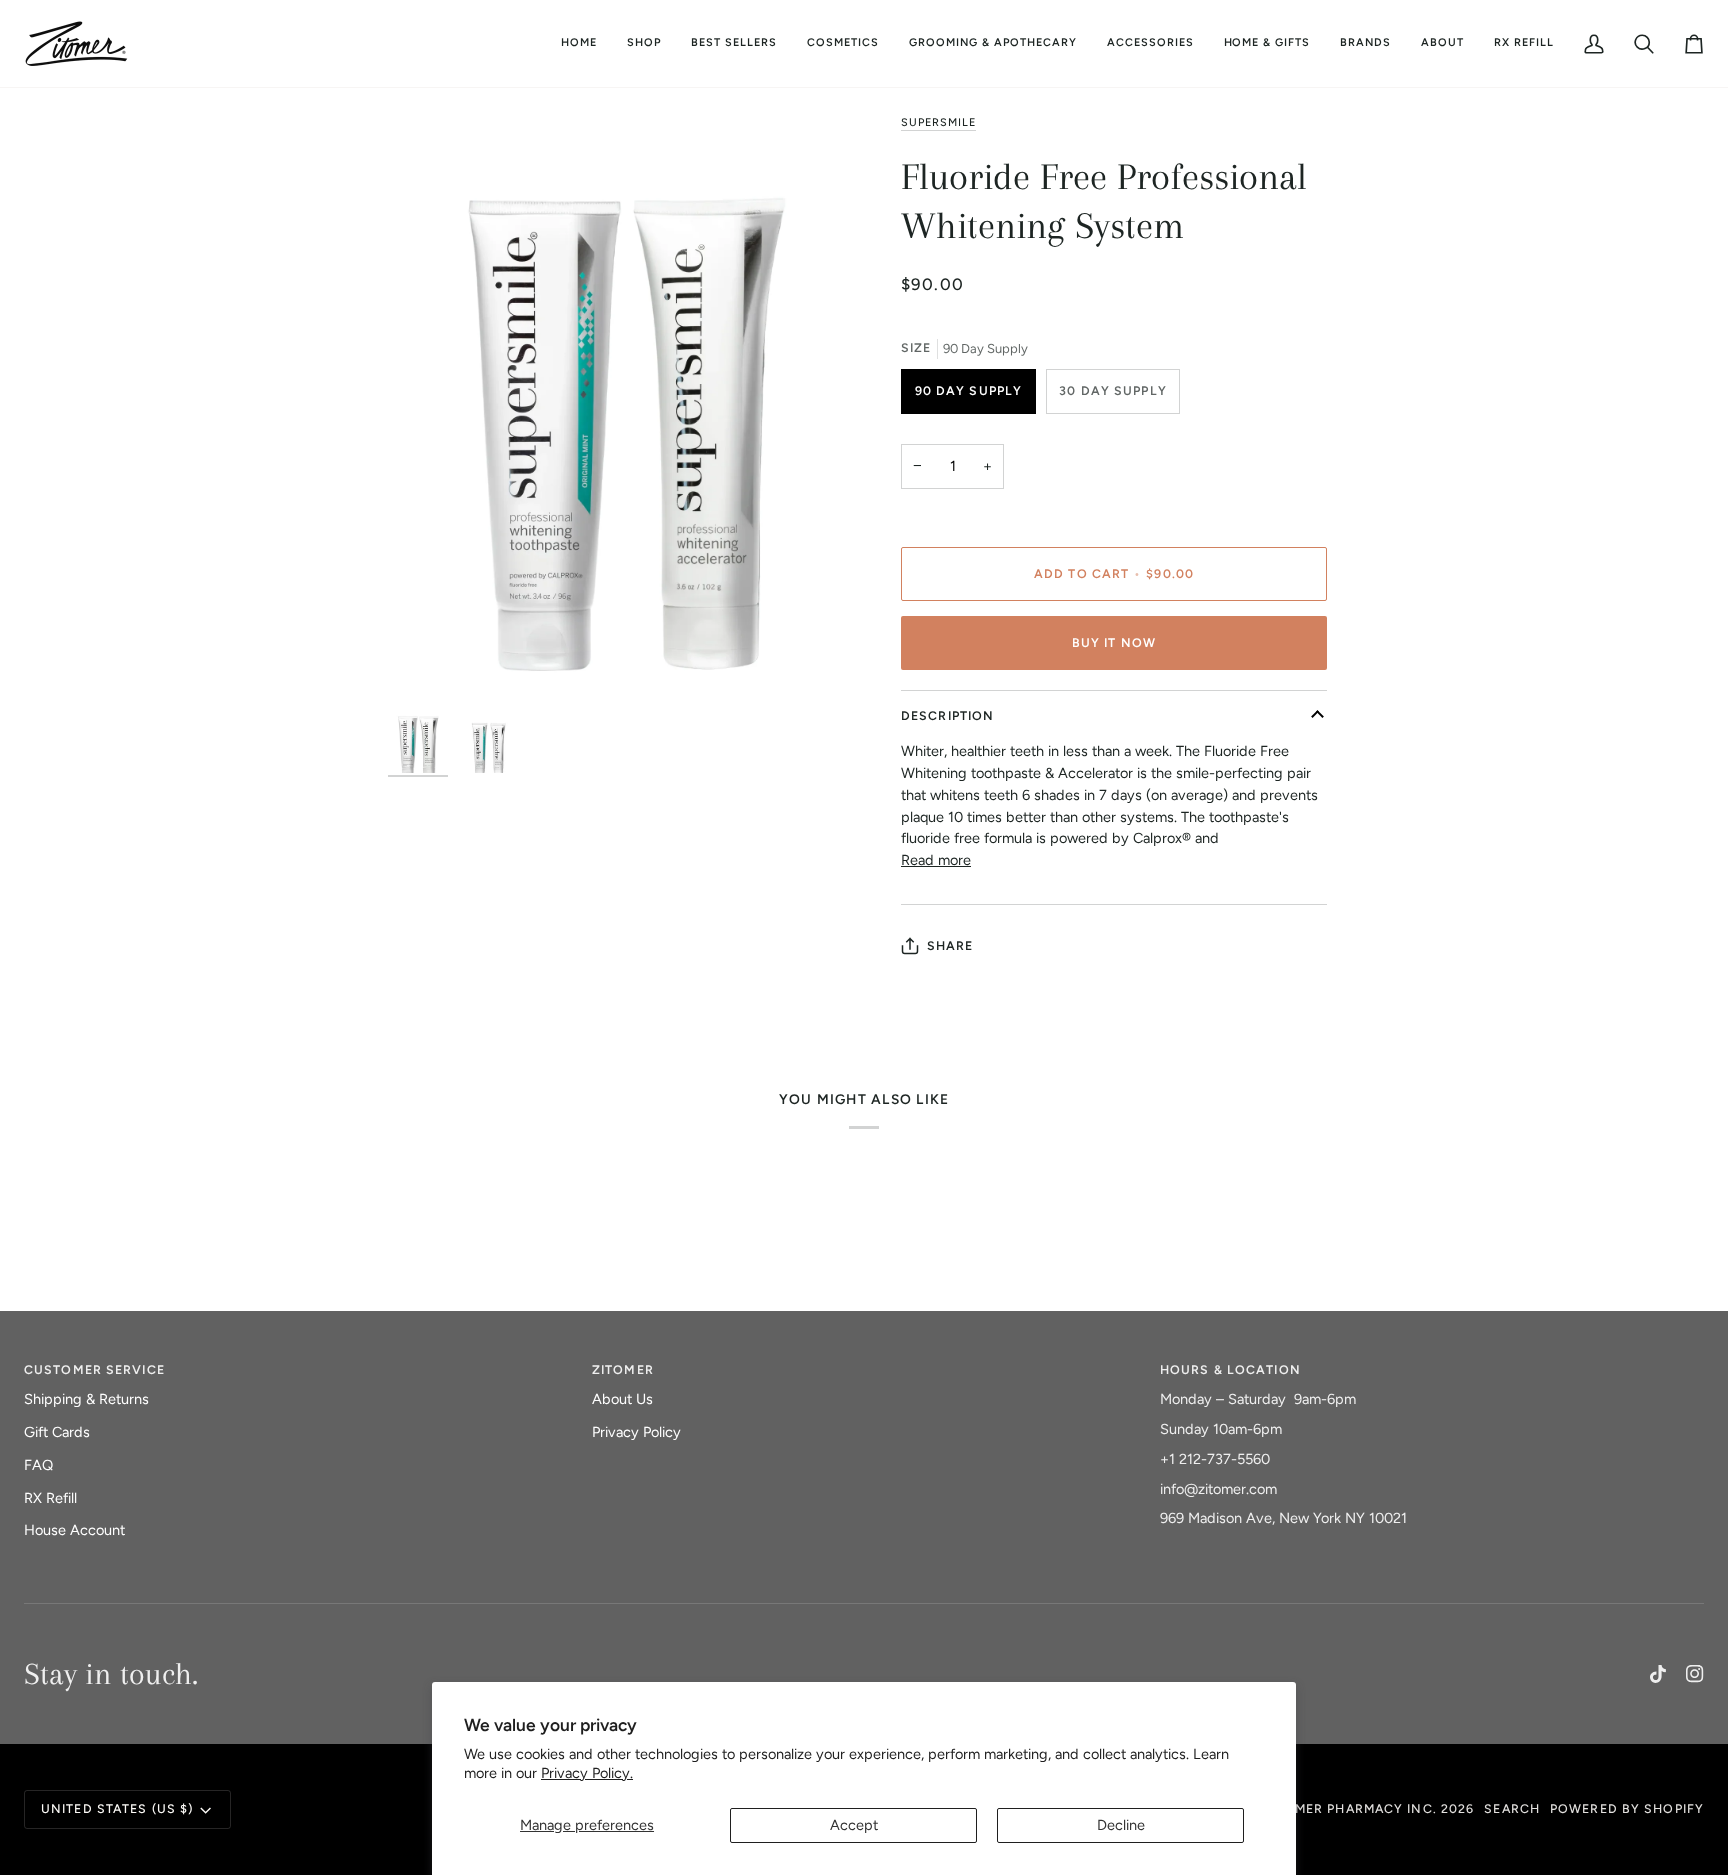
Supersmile (938, 122)
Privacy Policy (636, 1432)
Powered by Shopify (1627, 1808)
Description (947, 715)
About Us (622, 1399)
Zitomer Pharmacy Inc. (1349, 1808)
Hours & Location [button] (1230, 1369)
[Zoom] (626, 408)
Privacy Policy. (587, 1773)
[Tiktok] (1658, 1674)
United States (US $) (117, 1808)
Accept (854, 1825)
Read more (936, 860)
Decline (1121, 1825)
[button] (843, 43)
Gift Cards (57, 1432)
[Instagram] (1695, 1674)
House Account (74, 1530)
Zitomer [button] (623, 1369)
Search (1512, 1808)
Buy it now (1114, 642)
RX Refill (50, 1498)
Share (950, 945)
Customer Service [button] (94, 1369)
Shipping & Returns (86, 1399)
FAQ (38, 1465)
